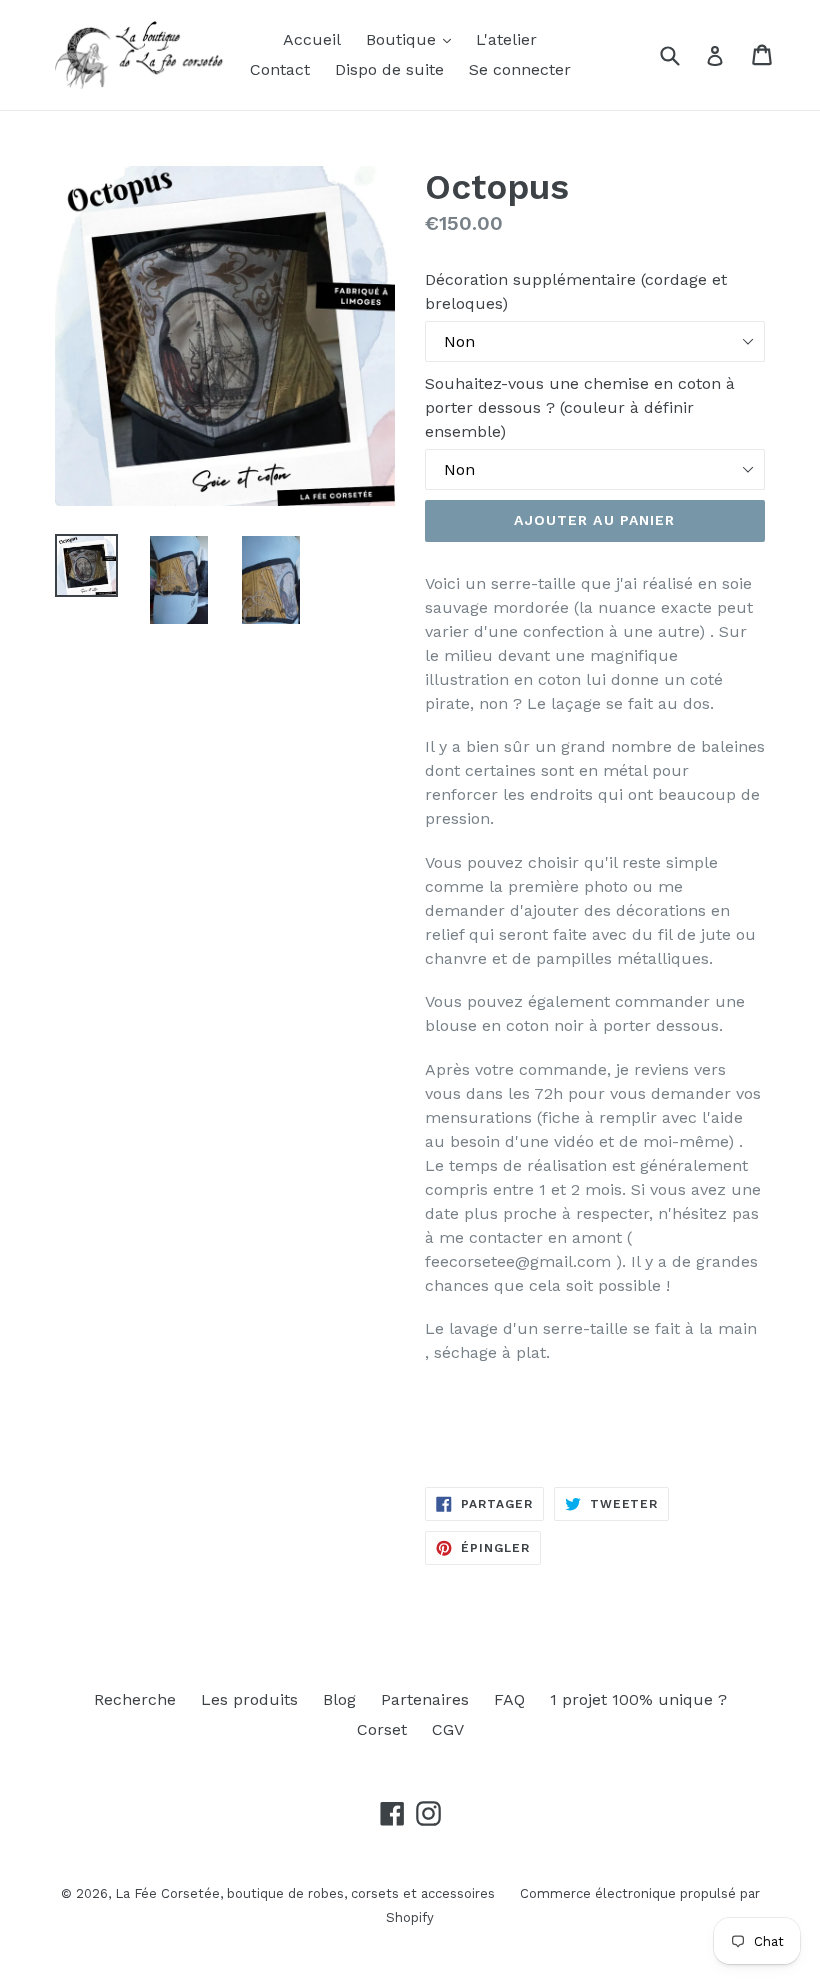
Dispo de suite (389, 69)
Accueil (312, 39)
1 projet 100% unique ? (638, 1699)
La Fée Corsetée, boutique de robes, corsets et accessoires (305, 1893)
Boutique (403, 39)
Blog (339, 1699)
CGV (448, 1729)
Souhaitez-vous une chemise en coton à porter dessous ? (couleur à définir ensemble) (580, 407)
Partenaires (425, 1699)
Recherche (135, 1699)
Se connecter (520, 69)
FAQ (509, 1699)
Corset (382, 1729)
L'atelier (506, 39)
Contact (280, 69)
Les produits (249, 1699)
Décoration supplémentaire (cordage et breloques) (576, 291)
